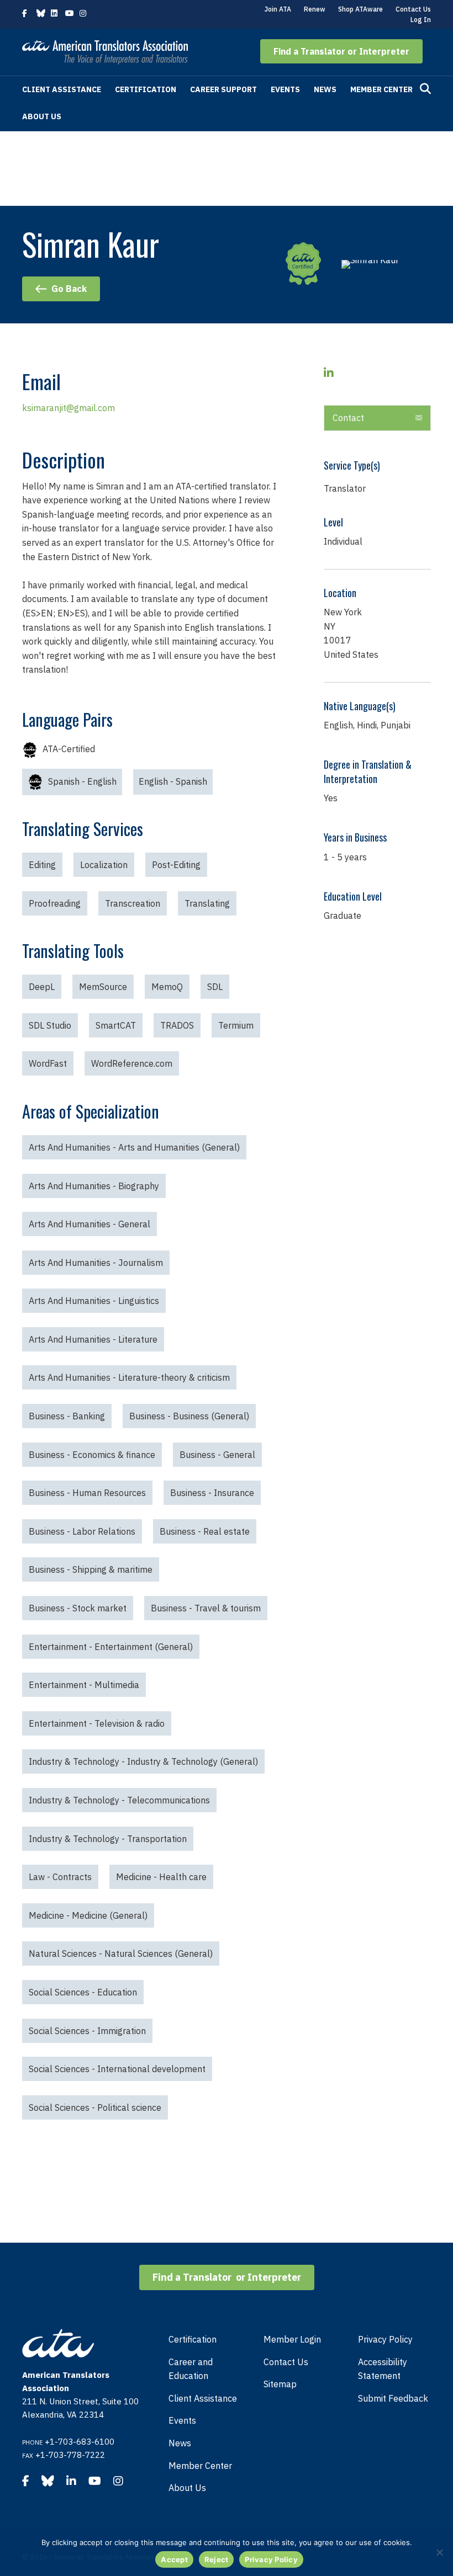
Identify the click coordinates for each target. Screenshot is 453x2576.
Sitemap (280, 2384)
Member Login (292, 2339)
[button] (341, 51)
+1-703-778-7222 (70, 2455)
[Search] (425, 89)
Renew (315, 9)
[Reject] (439, 2552)
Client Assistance (62, 89)
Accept (174, 2559)
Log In (421, 20)
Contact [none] (348, 418)
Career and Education (191, 2369)
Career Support (223, 89)
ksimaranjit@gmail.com (69, 408)
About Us (42, 116)
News (325, 89)
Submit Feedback (393, 2398)
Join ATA (278, 9)
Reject (217, 2559)
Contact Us (413, 9)
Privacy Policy (385, 2339)
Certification (146, 89)
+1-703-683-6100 (80, 2442)
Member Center (381, 89)
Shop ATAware (360, 9)
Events (285, 89)
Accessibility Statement (383, 2369)
